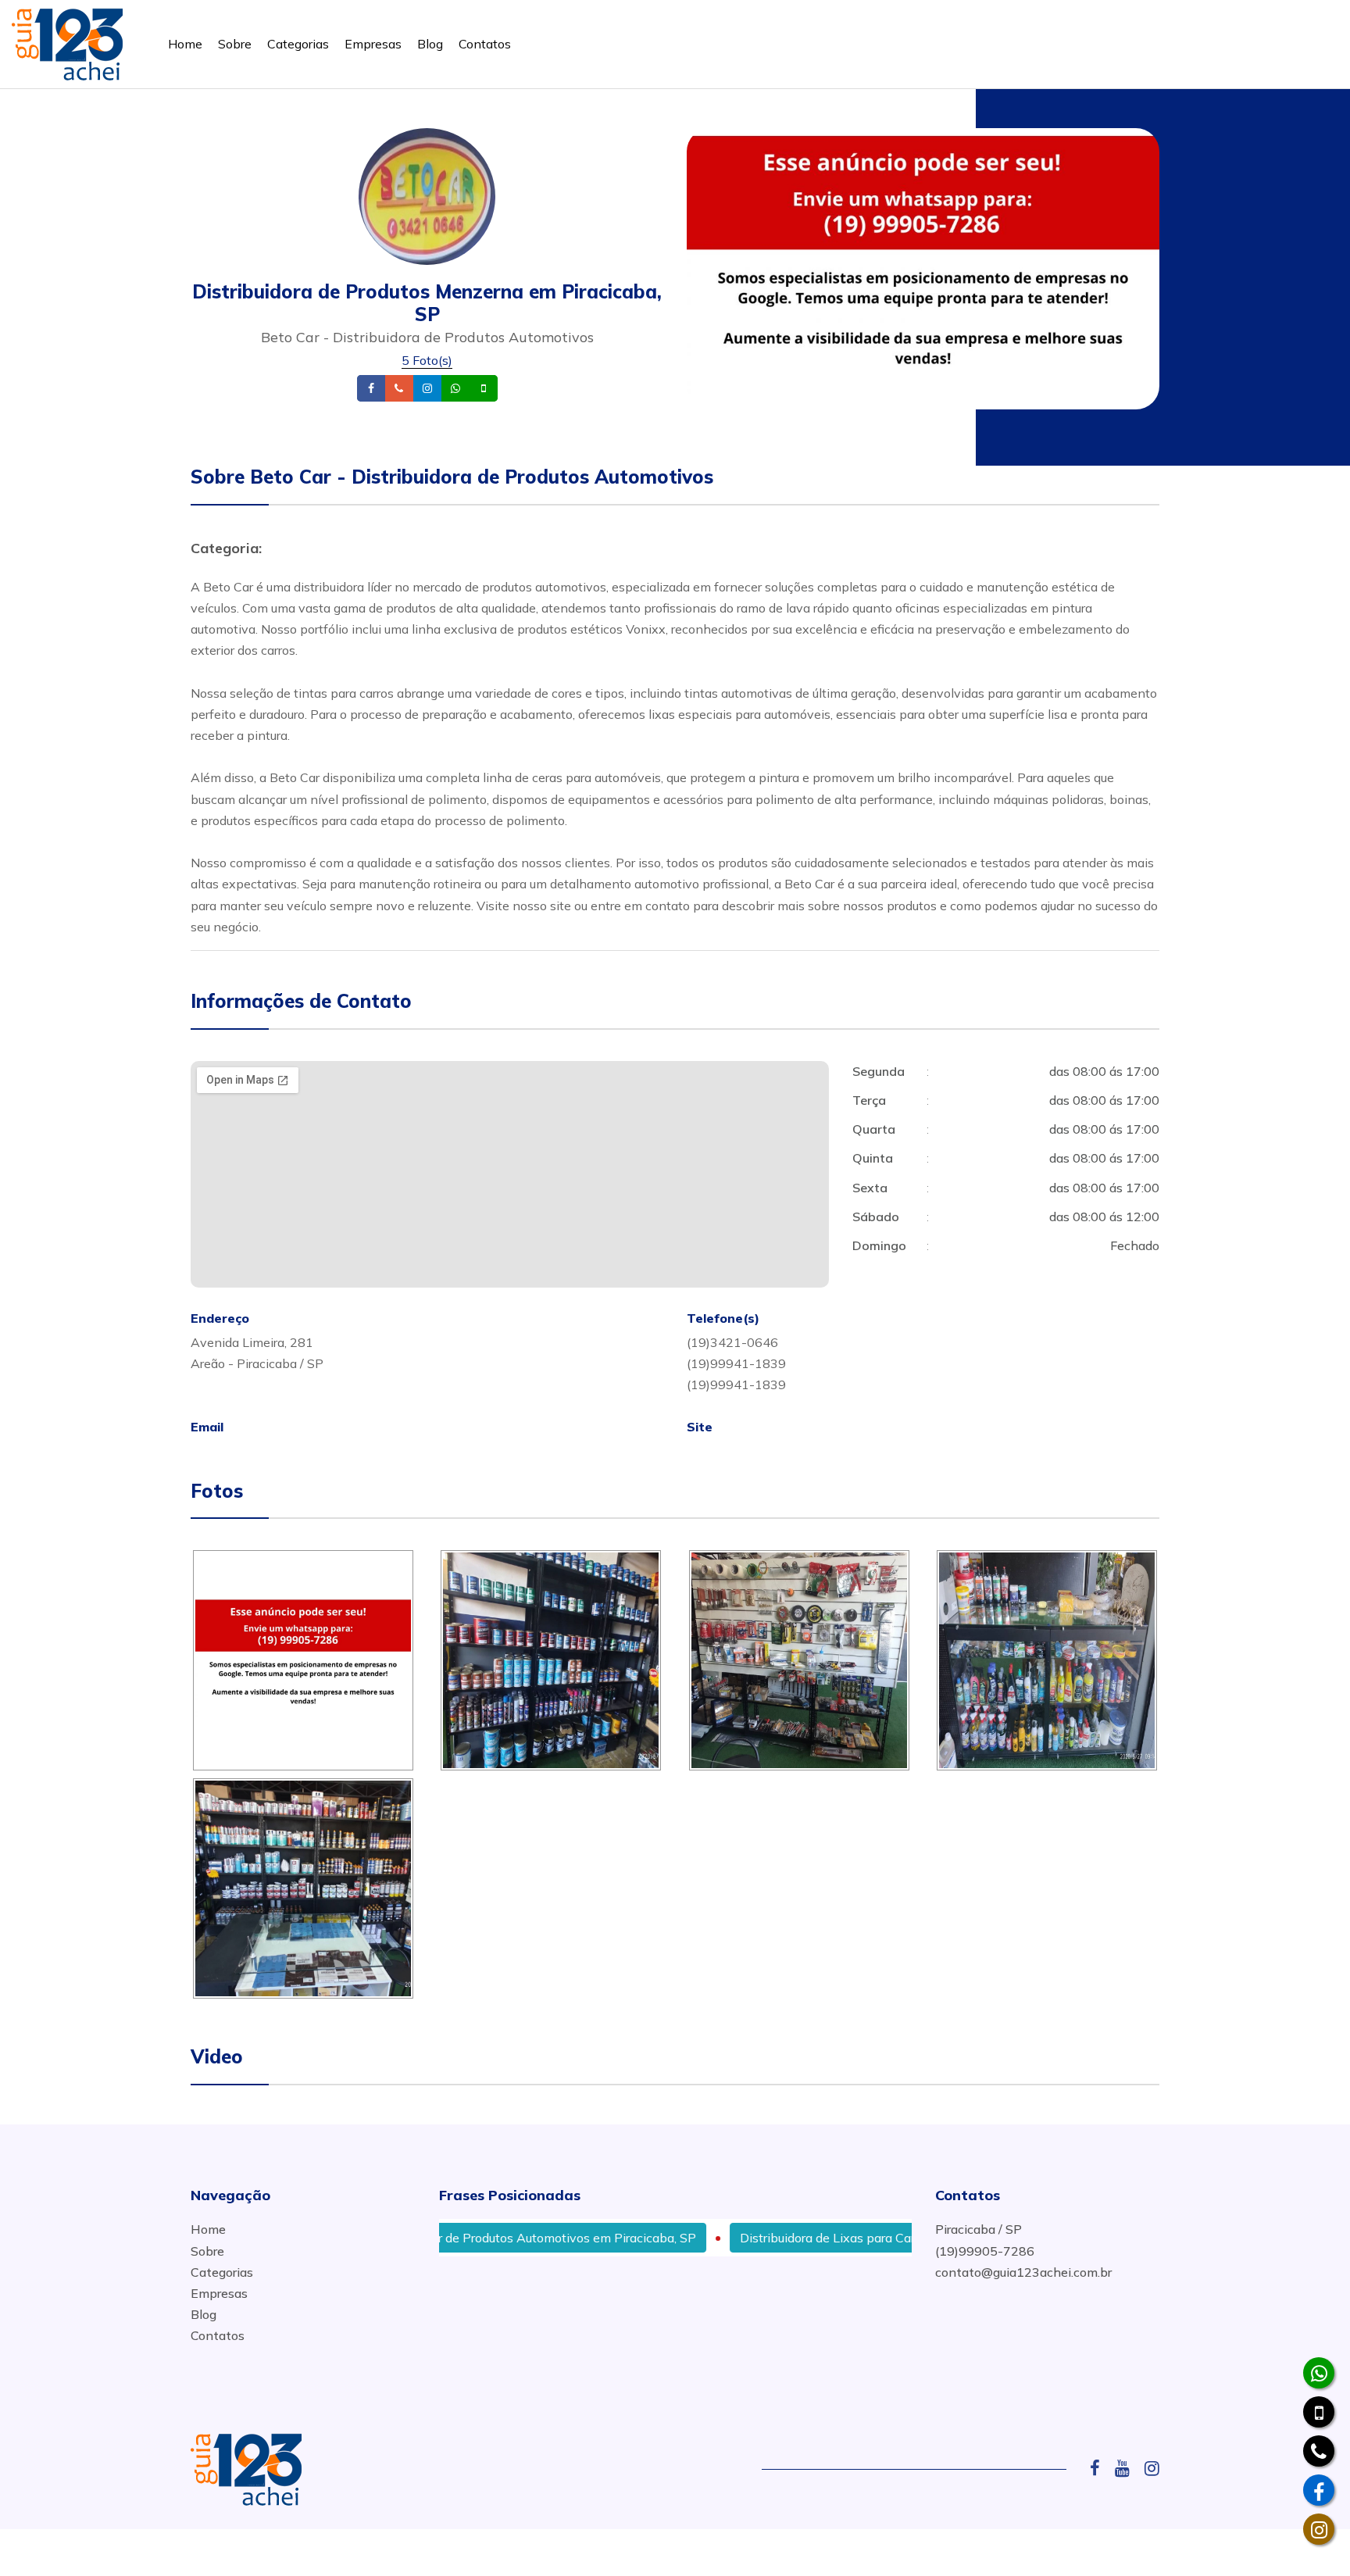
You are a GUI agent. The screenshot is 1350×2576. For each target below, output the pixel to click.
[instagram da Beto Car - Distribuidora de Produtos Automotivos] (1319, 2529)
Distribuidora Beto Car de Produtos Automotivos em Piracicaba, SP (449, 2238)
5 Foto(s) (427, 360)
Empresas (373, 44)
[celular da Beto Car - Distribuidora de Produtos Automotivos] (1319, 2412)
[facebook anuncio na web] (1101, 2468)
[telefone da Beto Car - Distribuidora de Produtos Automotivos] (1319, 2451)
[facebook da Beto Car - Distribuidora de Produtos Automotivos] (1319, 2490)
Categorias (298, 44)
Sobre (235, 44)
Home (185, 44)
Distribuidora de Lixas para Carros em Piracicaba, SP (832, 2238)
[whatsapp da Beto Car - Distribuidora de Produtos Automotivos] (1319, 2373)
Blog (430, 44)
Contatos (485, 44)
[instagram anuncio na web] (1152, 2468)
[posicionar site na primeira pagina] (67, 41)
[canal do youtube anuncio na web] (1128, 2468)
